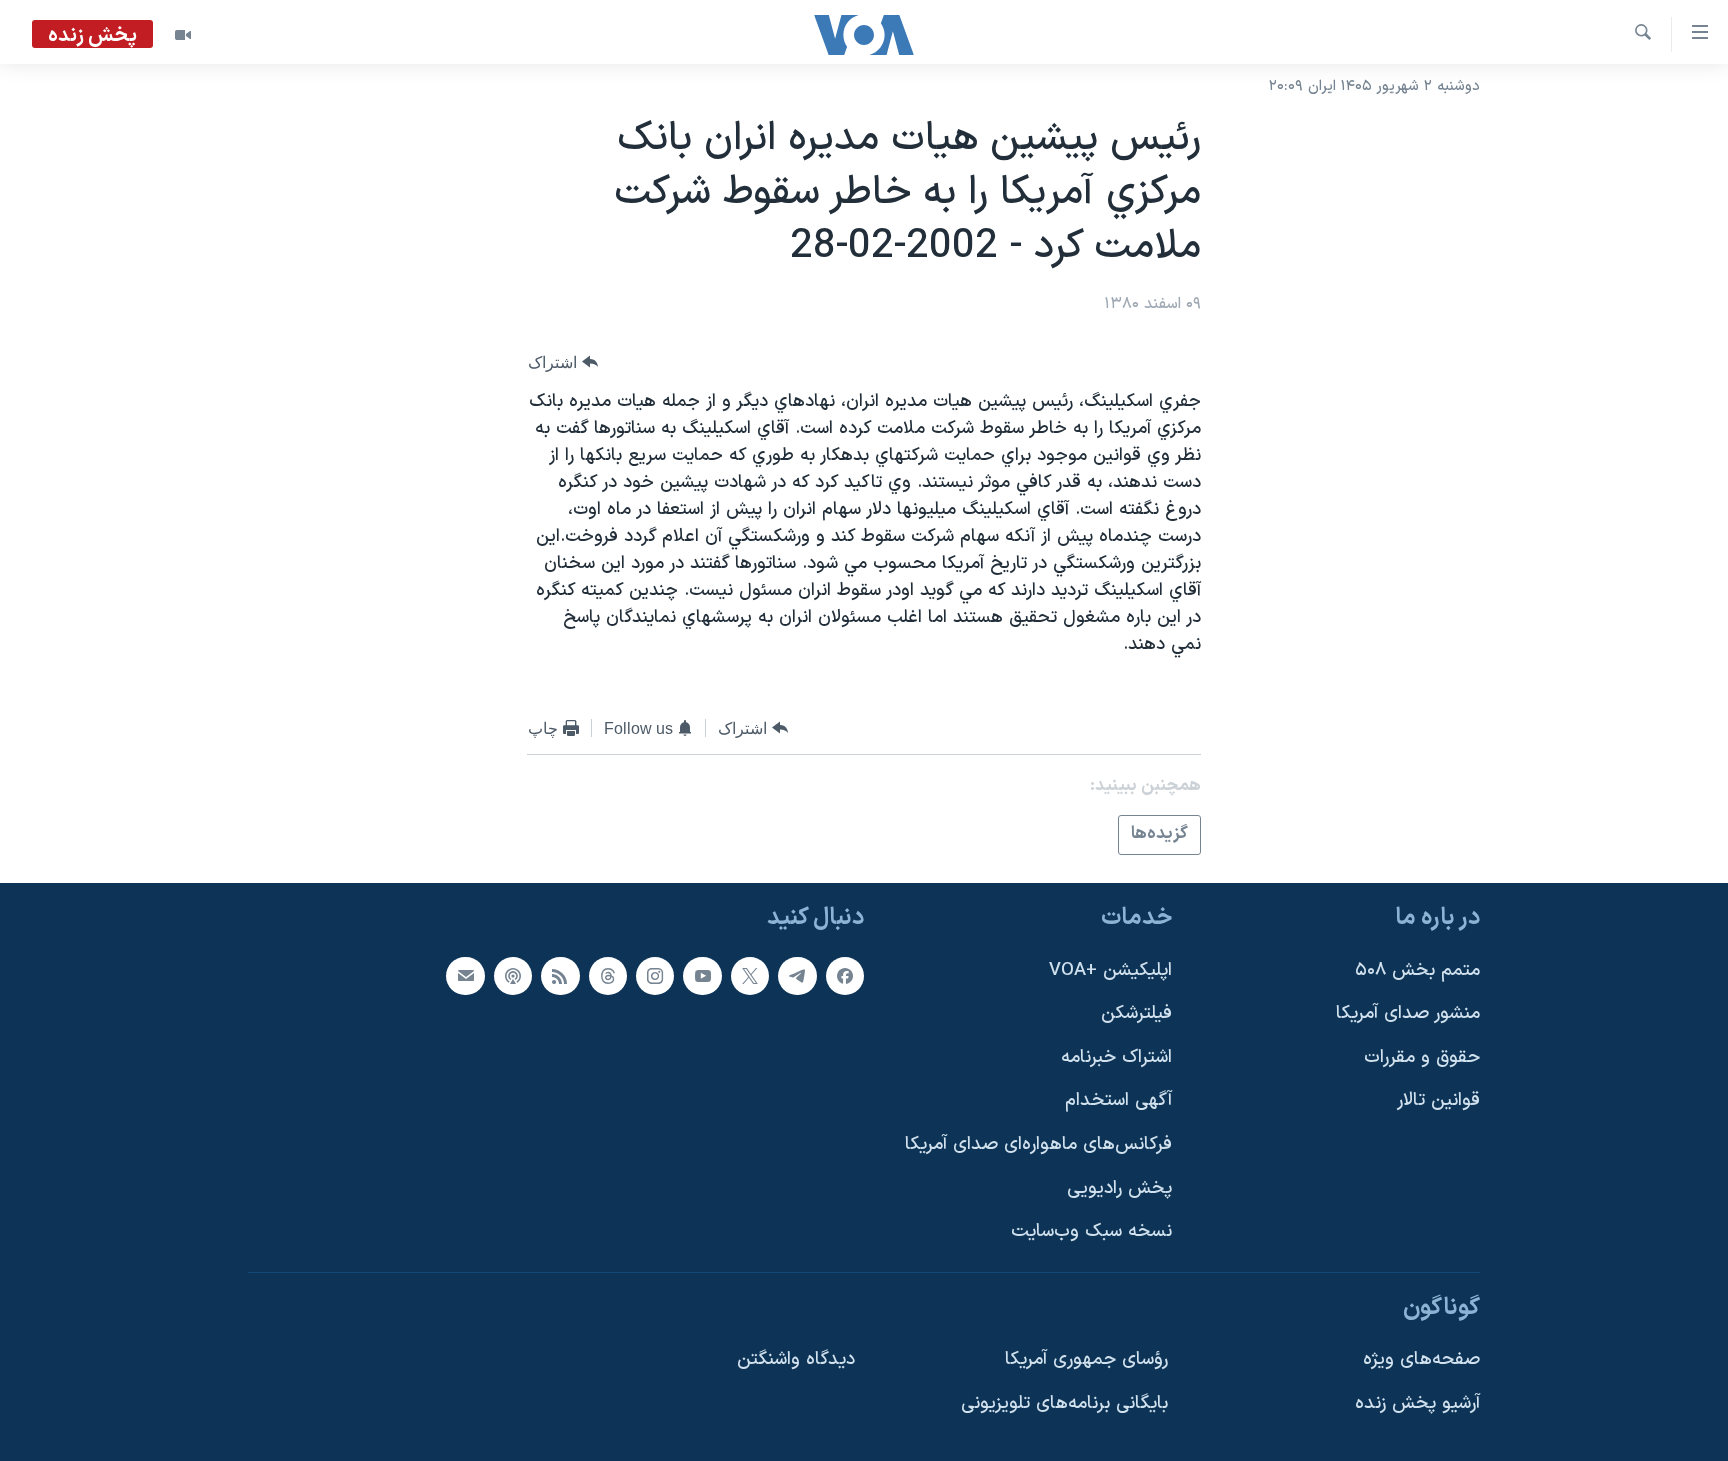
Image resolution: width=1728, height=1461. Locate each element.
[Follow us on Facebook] (845, 975)
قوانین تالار (1438, 1100)
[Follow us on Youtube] (702, 975)
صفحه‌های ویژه (1421, 1359)
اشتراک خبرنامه (1116, 1056)
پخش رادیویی (1119, 1187)
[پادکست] (513, 975)
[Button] (563, 362)
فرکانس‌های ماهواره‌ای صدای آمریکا (1038, 1144)
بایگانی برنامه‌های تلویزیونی (1064, 1403)
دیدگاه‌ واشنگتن (796, 1359)
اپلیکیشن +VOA (1110, 969)
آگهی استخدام (1118, 1100)
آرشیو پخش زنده (1417, 1403)
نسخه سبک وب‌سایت (1091, 1231)
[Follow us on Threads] (608, 975)
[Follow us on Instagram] (655, 975)
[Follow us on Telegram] (797, 975)
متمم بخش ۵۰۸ (1417, 969)
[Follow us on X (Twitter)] (750, 975)
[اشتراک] (465, 975)
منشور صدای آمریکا (1408, 1013)
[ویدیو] (183, 35)
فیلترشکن (1136, 1013)
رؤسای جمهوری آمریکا (1086, 1359)
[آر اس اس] (560, 975)
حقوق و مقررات (1422, 1056)
